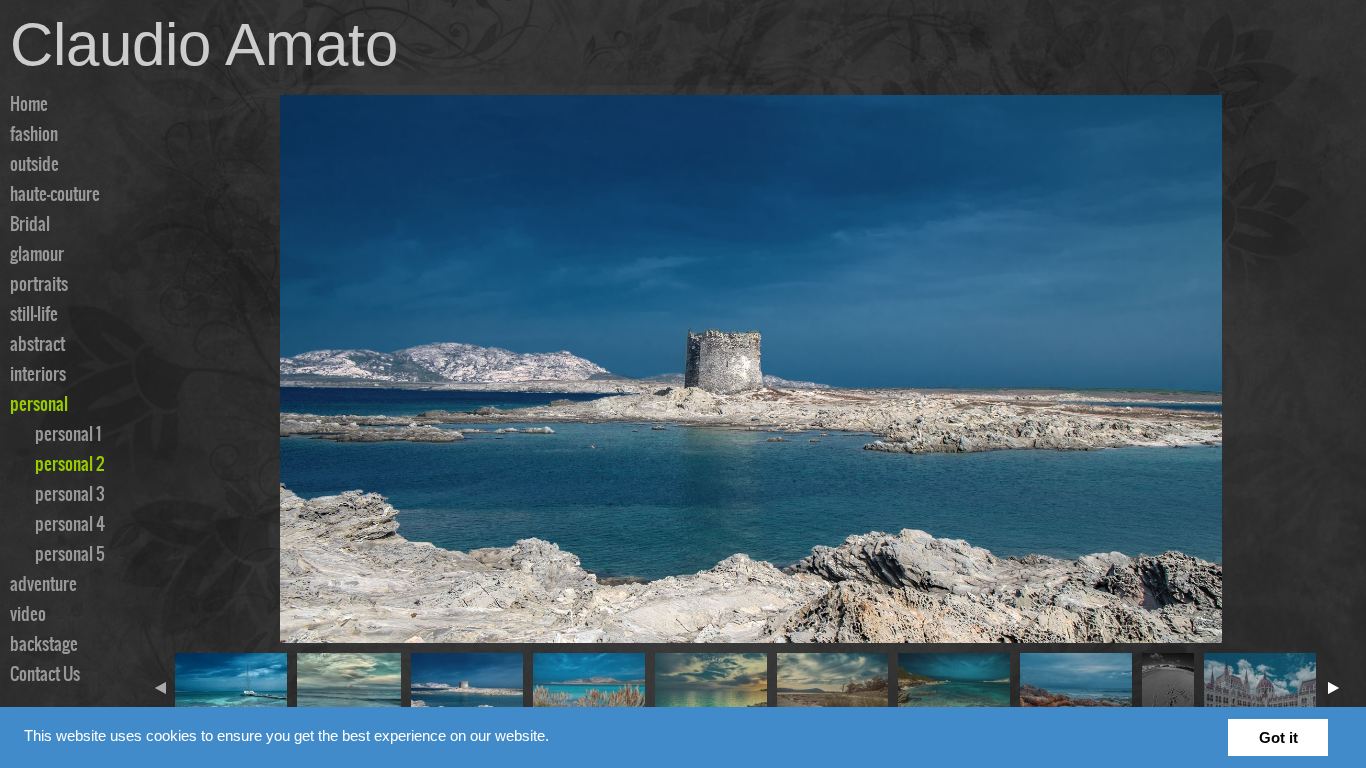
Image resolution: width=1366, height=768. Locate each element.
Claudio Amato (204, 44)
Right (1333, 688)
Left (165, 688)
